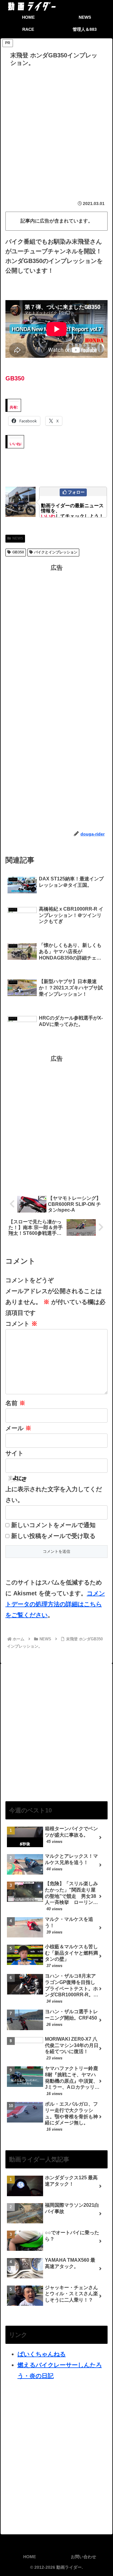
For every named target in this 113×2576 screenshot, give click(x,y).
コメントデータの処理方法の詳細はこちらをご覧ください (55, 1604)
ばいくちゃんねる (42, 2354)
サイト (14, 1453)
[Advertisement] (56, 129)
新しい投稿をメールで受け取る (53, 1536)
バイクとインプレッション (56, 552)
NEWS (18, 538)
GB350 (18, 552)
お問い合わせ (83, 2557)
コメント (21, 1324)
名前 (15, 1403)
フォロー (76, 492)
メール (18, 1428)
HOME (30, 2557)
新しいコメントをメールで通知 (53, 1525)
